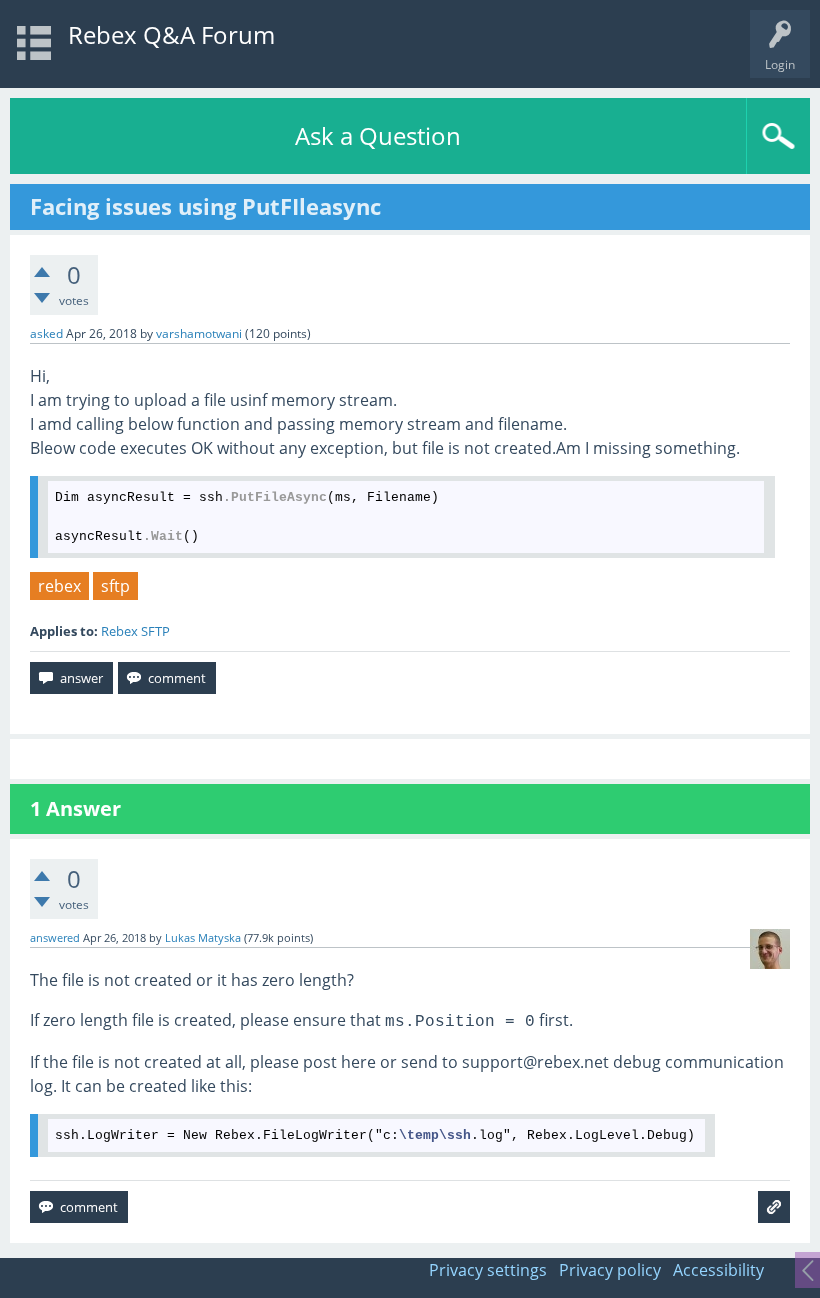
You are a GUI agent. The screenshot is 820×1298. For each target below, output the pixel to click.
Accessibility (718, 1270)
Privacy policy (610, 1270)
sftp (115, 586)
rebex (59, 586)
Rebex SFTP (135, 631)
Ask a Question (378, 135)
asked (46, 333)
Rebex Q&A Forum (171, 34)
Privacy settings (488, 1270)
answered (55, 938)
